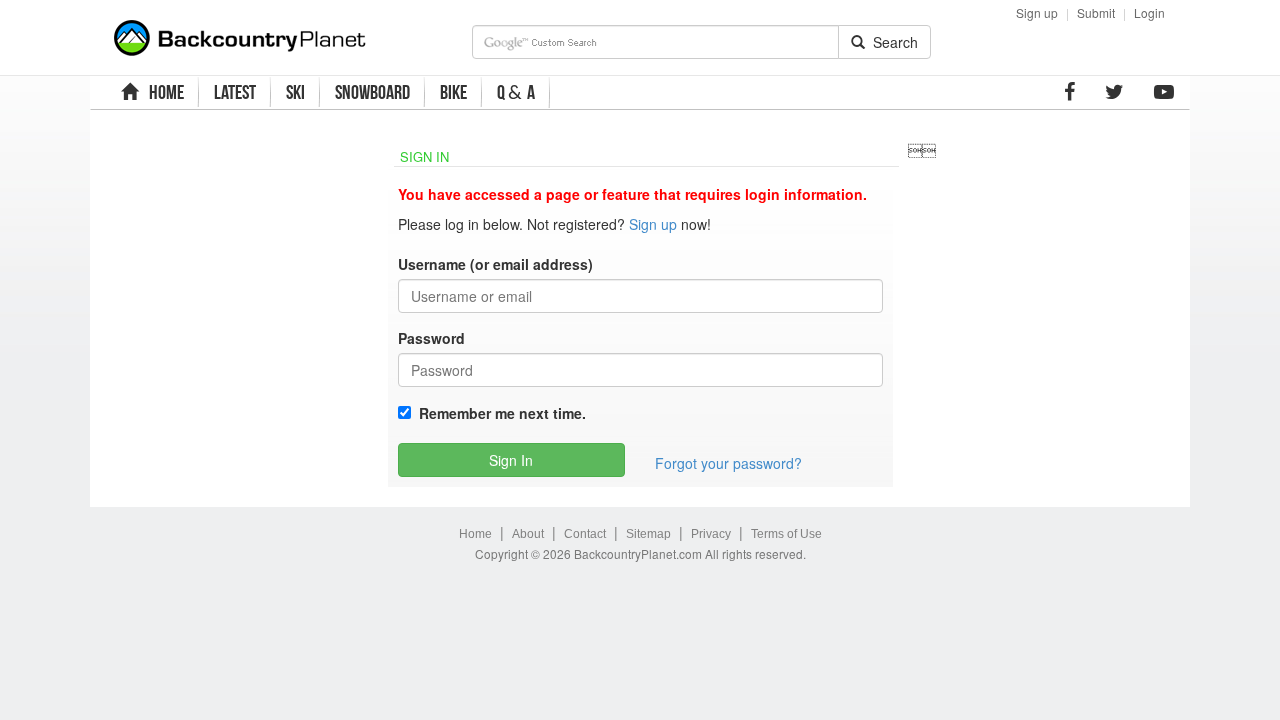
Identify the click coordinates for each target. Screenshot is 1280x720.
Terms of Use (786, 534)
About (528, 534)
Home (475, 534)
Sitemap (648, 534)
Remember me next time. (498, 413)
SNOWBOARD (372, 92)
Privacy (711, 534)
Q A (516, 92)
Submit (1096, 12)
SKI (295, 92)
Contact (585, 534)
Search (891, 42)
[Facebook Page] (1069, 92)
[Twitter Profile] (1114, 92)
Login (1149, 12)
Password (431, 338)
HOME (163, 92)
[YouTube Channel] (1164, 92)
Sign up (1037, 12)
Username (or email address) (495, 264)
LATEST (235, 92)
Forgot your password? (728, 463)
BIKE (453, 92)
